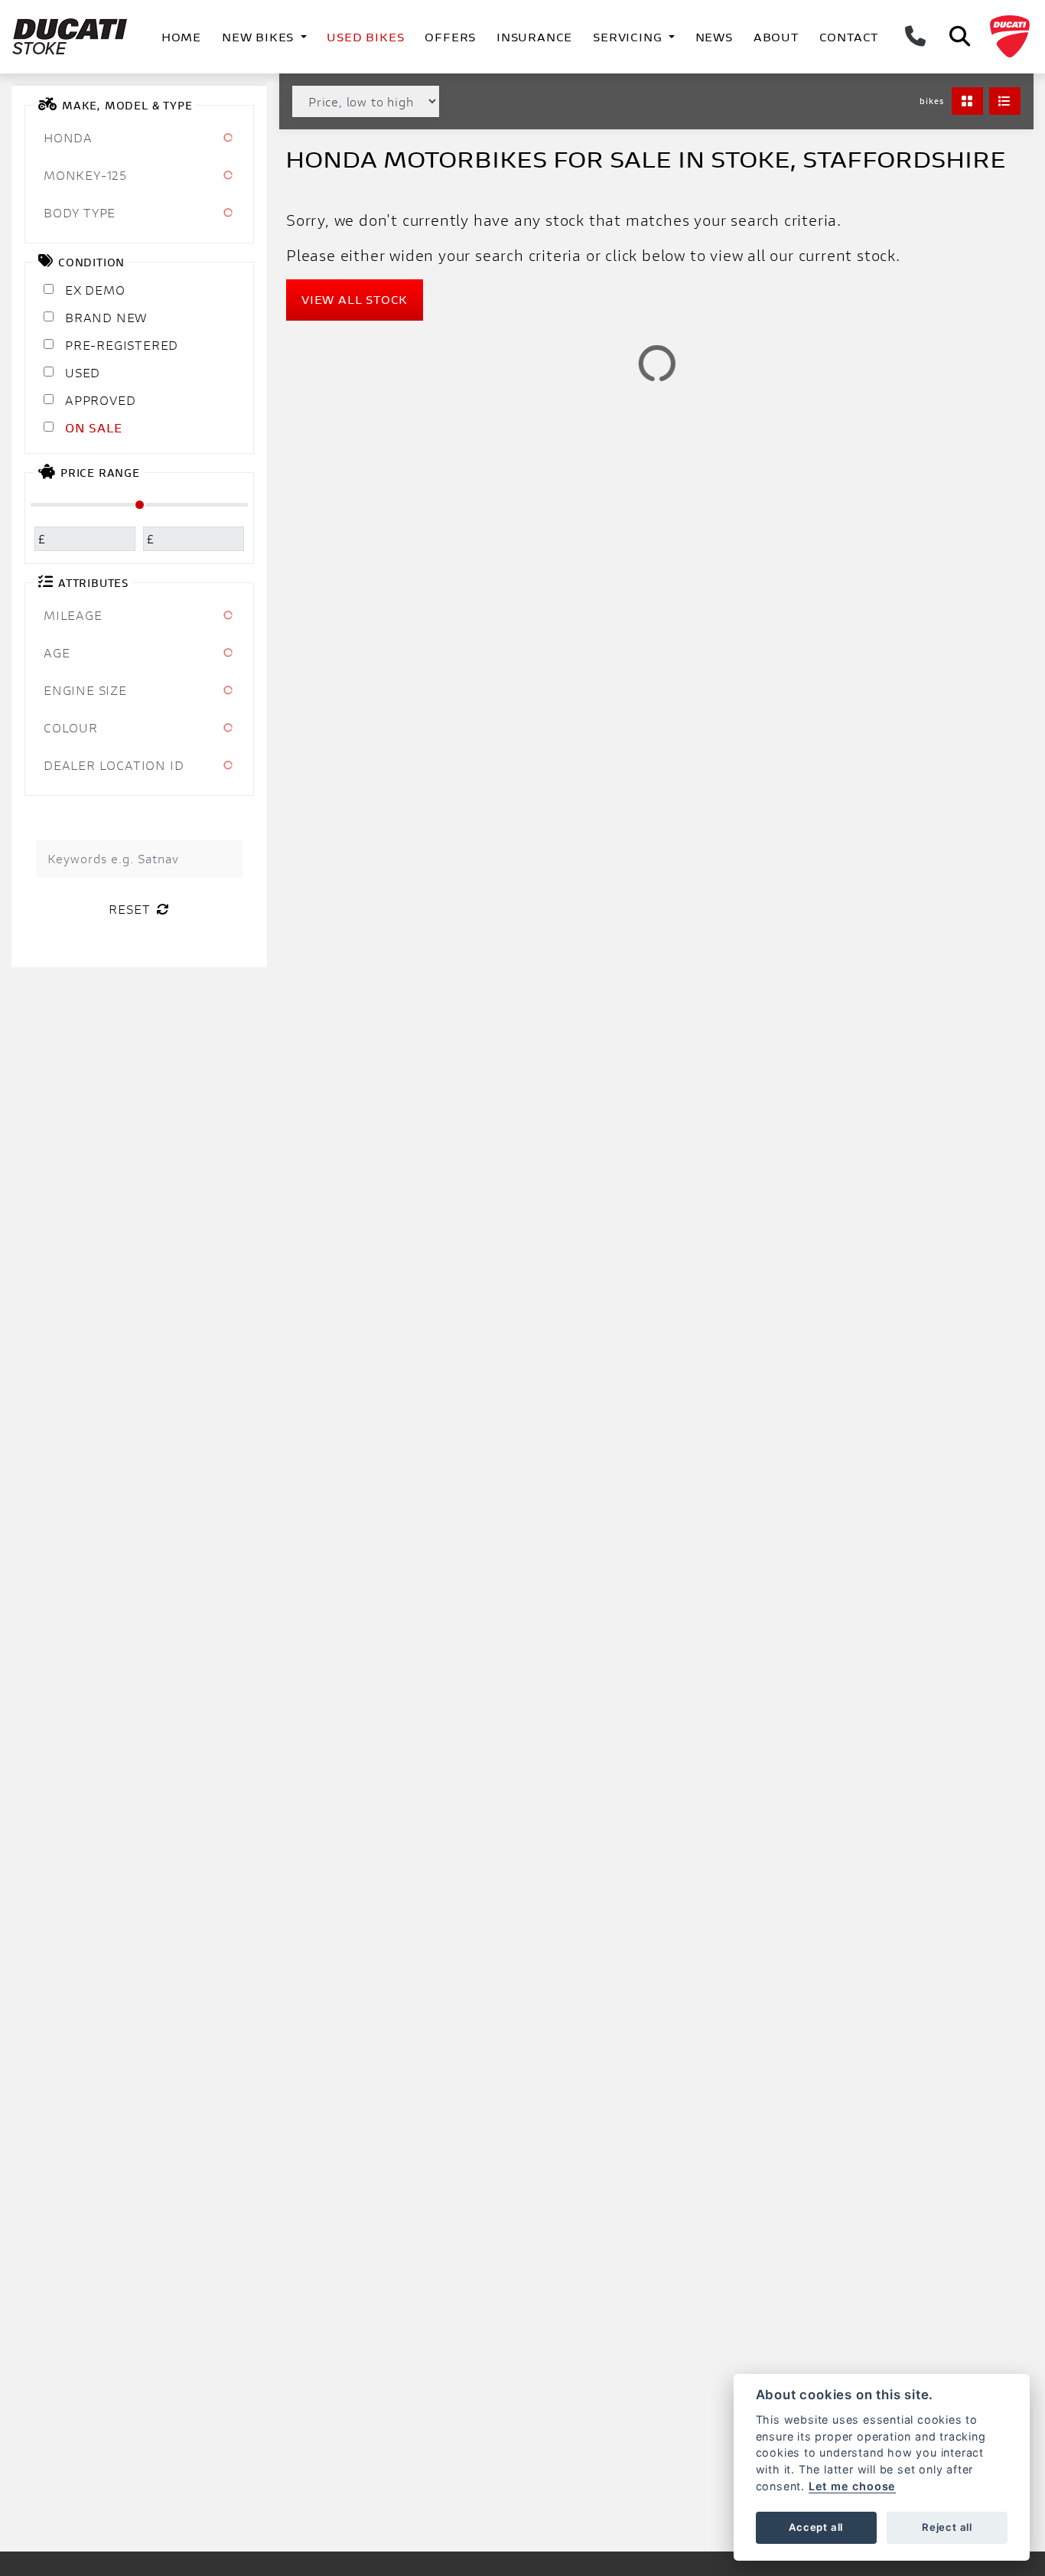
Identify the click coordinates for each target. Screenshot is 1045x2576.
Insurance (534, 37)
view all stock (355, 300)
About (776, 37)
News (714, 37)
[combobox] (139, 138)
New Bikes (260, 37)
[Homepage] (73, 37)
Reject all (947, 2527)
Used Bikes (365, 37)
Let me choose (852, 2486)
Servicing (629, 37)
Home (181, 37)
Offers (450, 37)
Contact (849, 37)
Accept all (816, 2527)
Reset (130, 909)
